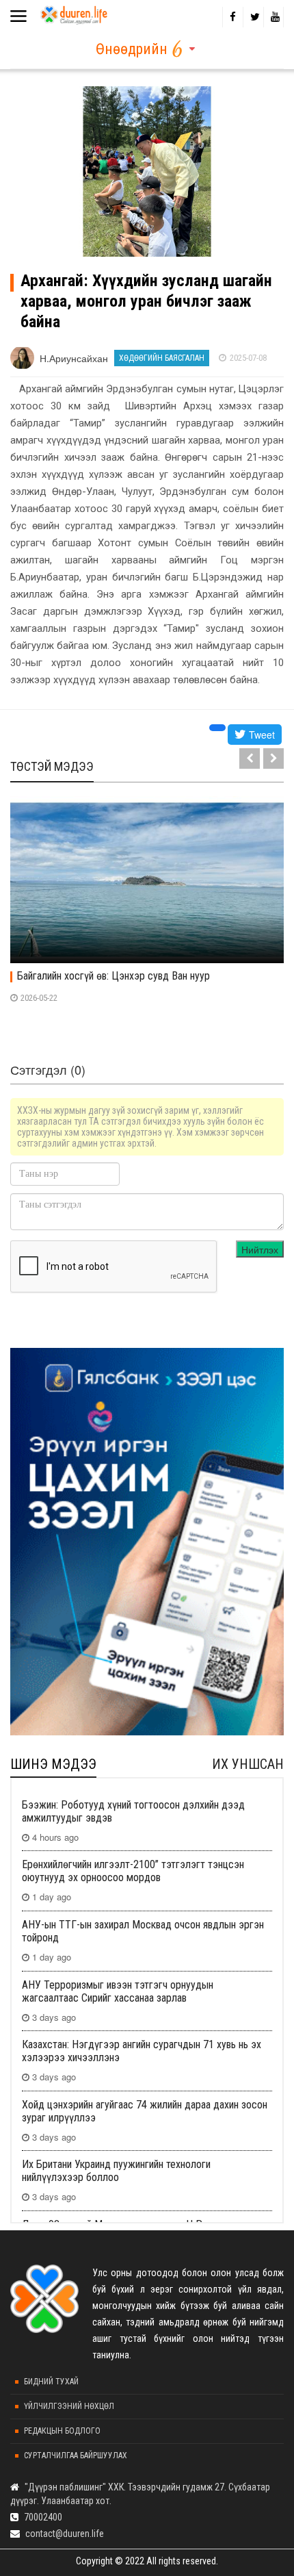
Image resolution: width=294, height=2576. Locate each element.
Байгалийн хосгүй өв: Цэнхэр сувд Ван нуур (113, 976)
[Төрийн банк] (147, 1542)
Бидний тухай (51, 2382)
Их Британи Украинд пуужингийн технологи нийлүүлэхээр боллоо (116, 2171)
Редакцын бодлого (62, 2431)
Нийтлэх (260, 1249)
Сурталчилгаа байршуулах (76, 2456)
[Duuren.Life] (73, 12)
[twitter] (253, 17)
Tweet (260, 735)
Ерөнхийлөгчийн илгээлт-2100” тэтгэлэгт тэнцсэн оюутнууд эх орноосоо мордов (133, 1871)
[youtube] (273, 17)
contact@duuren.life (65, 2534)
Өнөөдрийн (132, 49)
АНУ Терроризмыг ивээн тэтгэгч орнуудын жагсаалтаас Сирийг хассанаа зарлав (118, 1991)
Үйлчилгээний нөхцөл (69, 2406)
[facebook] (232, 17)
